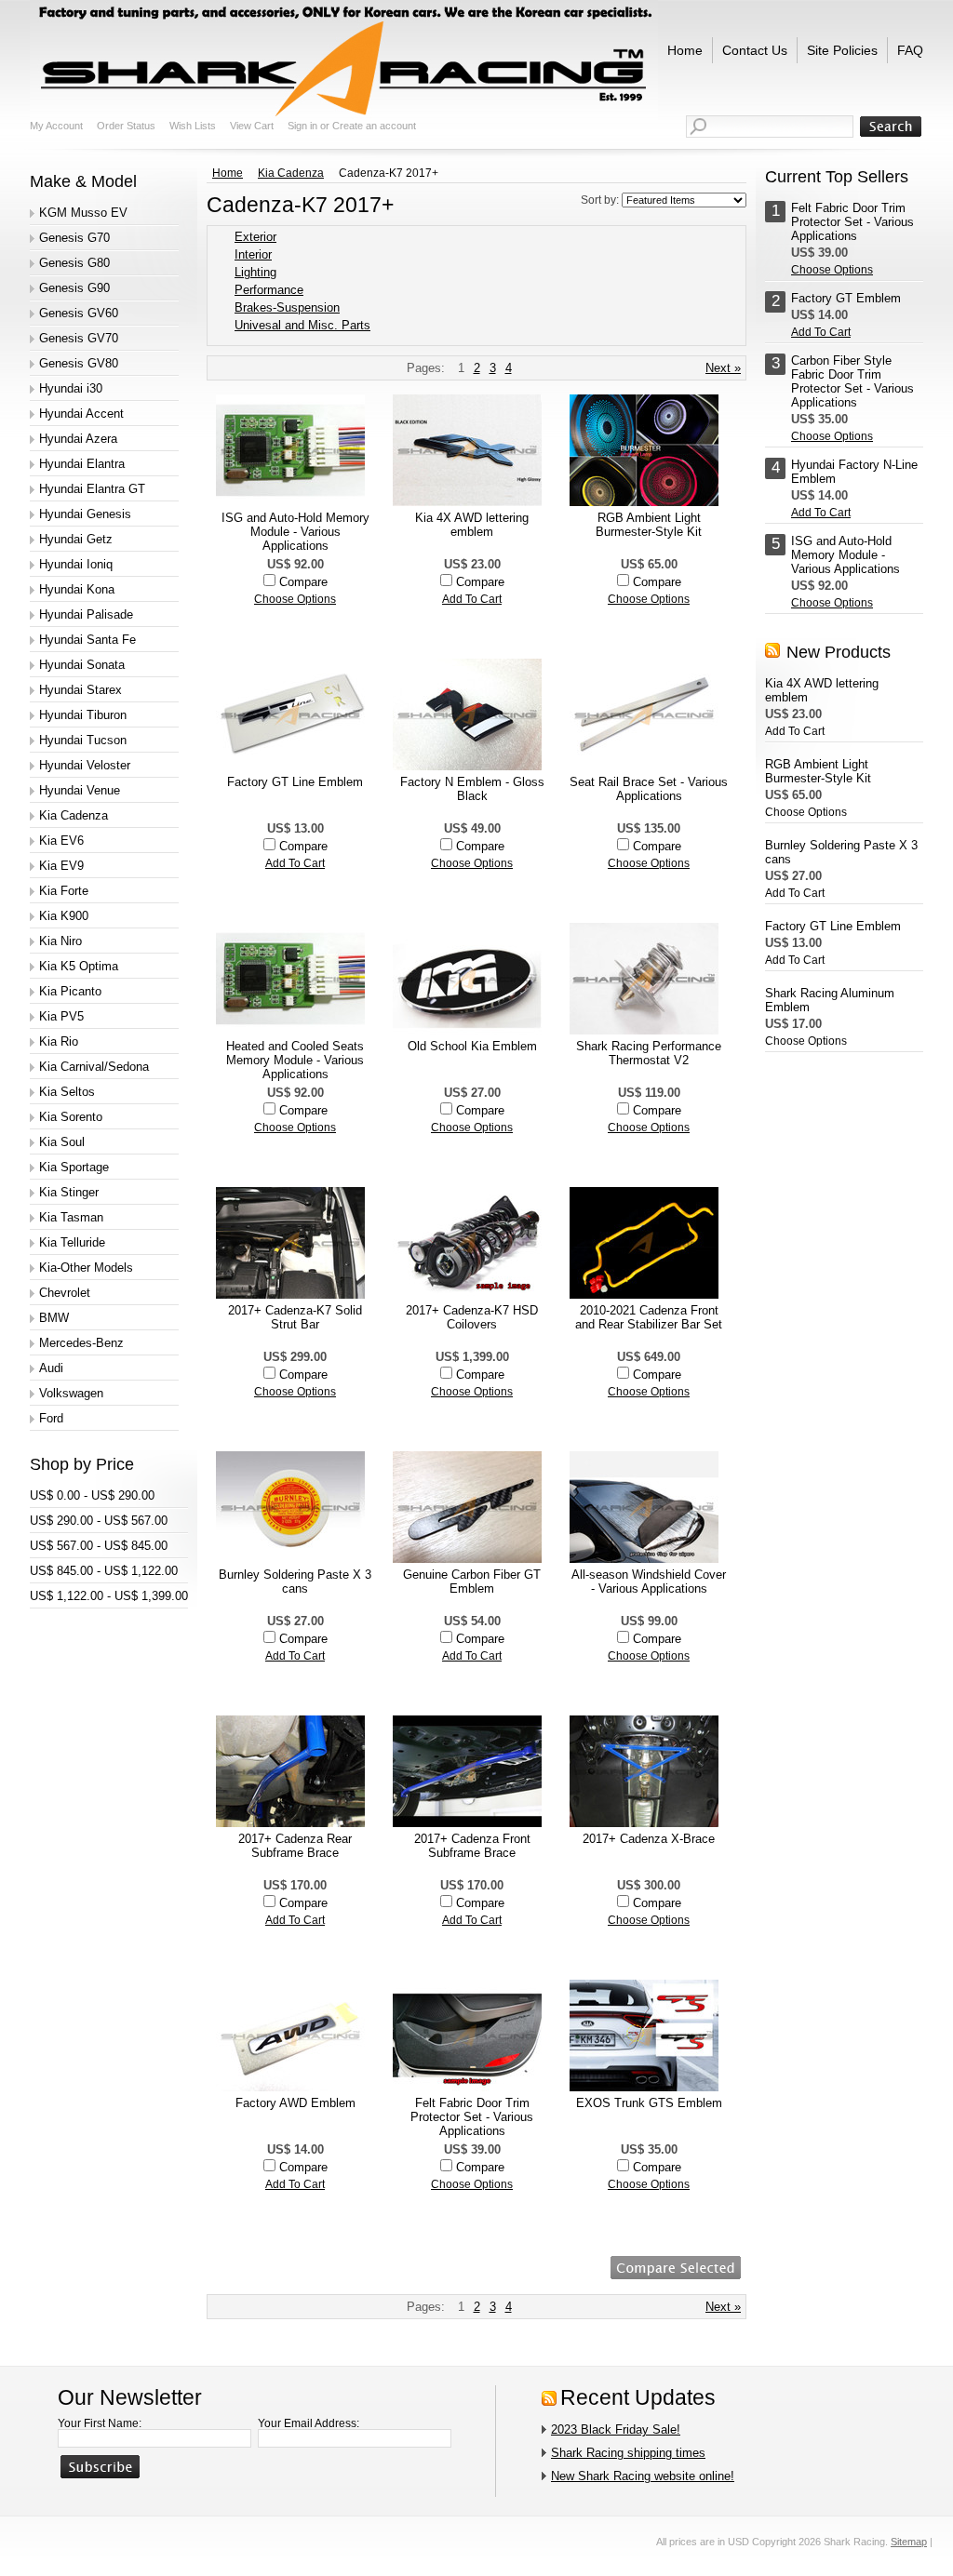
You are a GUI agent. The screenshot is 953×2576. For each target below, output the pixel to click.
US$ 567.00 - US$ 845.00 (99, 1546)
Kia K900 (64, 916)
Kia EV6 (61, 841)
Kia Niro (60, 941)
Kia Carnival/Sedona (94, 1067)
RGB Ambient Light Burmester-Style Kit (649, 525)
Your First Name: (100, 2423)
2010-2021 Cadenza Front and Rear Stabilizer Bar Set (649, 1317)
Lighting (255, 272)
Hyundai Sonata (82, 665)
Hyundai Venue (80, 790)
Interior (253, 254)
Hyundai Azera (78, 439)
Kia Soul (62, 1142)
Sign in (302, 126)
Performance (269, 290)
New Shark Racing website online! (643, 2476)
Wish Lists (193, 126)
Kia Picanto (70, 991)
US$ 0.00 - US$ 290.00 (92, 1495)
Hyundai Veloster (85, 765)
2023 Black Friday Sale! (616, 2429)
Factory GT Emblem (846, 298)
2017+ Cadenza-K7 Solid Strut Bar (295, 1317)
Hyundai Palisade (86, 614)
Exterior (255, 237)
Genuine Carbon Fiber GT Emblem (472, 1582)
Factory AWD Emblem (295, 2103)
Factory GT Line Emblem (295, 782)
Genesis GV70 (79, 338)
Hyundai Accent (81, 414)
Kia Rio (59, 1041)
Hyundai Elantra (82, 464)
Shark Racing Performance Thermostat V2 (649, 1053)
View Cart (252, 126)
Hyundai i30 (71, 388)
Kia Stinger (69, 1192)
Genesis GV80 (79, 363)
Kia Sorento (71, 1117)
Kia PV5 (61, 1016)
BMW (54, 1318)
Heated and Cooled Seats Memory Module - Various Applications (295, 1060)
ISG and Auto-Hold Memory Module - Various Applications (295, 532)
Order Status (126, 126)
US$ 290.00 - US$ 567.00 (99, 1521)
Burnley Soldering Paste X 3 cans (295, 1582)
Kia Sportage (74, 1167)
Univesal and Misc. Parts (302, 325)
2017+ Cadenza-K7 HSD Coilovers (472, 1317)
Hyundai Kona (77, 589)
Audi (51, 1368)
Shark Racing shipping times (628, 2453)
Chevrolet (65, 1293)
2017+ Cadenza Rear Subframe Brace (295, 1846)
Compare (303, 582)
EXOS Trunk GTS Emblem (649, 2103)
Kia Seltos (67, 1092)
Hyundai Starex (81, 690)
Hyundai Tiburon (83, 715)
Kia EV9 (61, 866)
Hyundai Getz (76, 539)
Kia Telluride (72, 1242)
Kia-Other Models (86, 1268)
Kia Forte (64, 891)
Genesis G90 (74, 288)
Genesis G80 (74, 263)
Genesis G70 (74, 238)
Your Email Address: (309, 2423)
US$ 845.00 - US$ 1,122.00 (104, 1571)
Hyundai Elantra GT (92, 489)
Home (228, 173)
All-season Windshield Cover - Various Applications (649, 1582)
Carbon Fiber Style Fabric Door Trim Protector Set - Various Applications (852, 381)
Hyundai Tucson (83, 740)
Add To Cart (472, 599)
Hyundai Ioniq (76, 564)
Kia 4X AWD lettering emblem (472, 525)
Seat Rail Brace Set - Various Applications (649, 789)
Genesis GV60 (79, 313)
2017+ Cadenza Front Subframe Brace (472, 1846)
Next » (723, 368)
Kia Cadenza (74, 815)
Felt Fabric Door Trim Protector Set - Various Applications (472, 2117)
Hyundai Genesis (85, 514)
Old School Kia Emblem (472, 1046)
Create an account (374, 126)
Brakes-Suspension (287, 307)
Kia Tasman (71, 1217)
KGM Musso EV (83, 213)
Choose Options (295, 599)
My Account (56, 126)
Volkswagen (71, 1393)
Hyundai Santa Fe (87, 640)
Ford (51, 1418)
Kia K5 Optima (79, 966)
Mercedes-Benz (81, 1343)
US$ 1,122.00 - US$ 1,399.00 (109, 1596)
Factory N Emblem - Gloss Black (472, 789)
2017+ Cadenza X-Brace (649, 1839)
